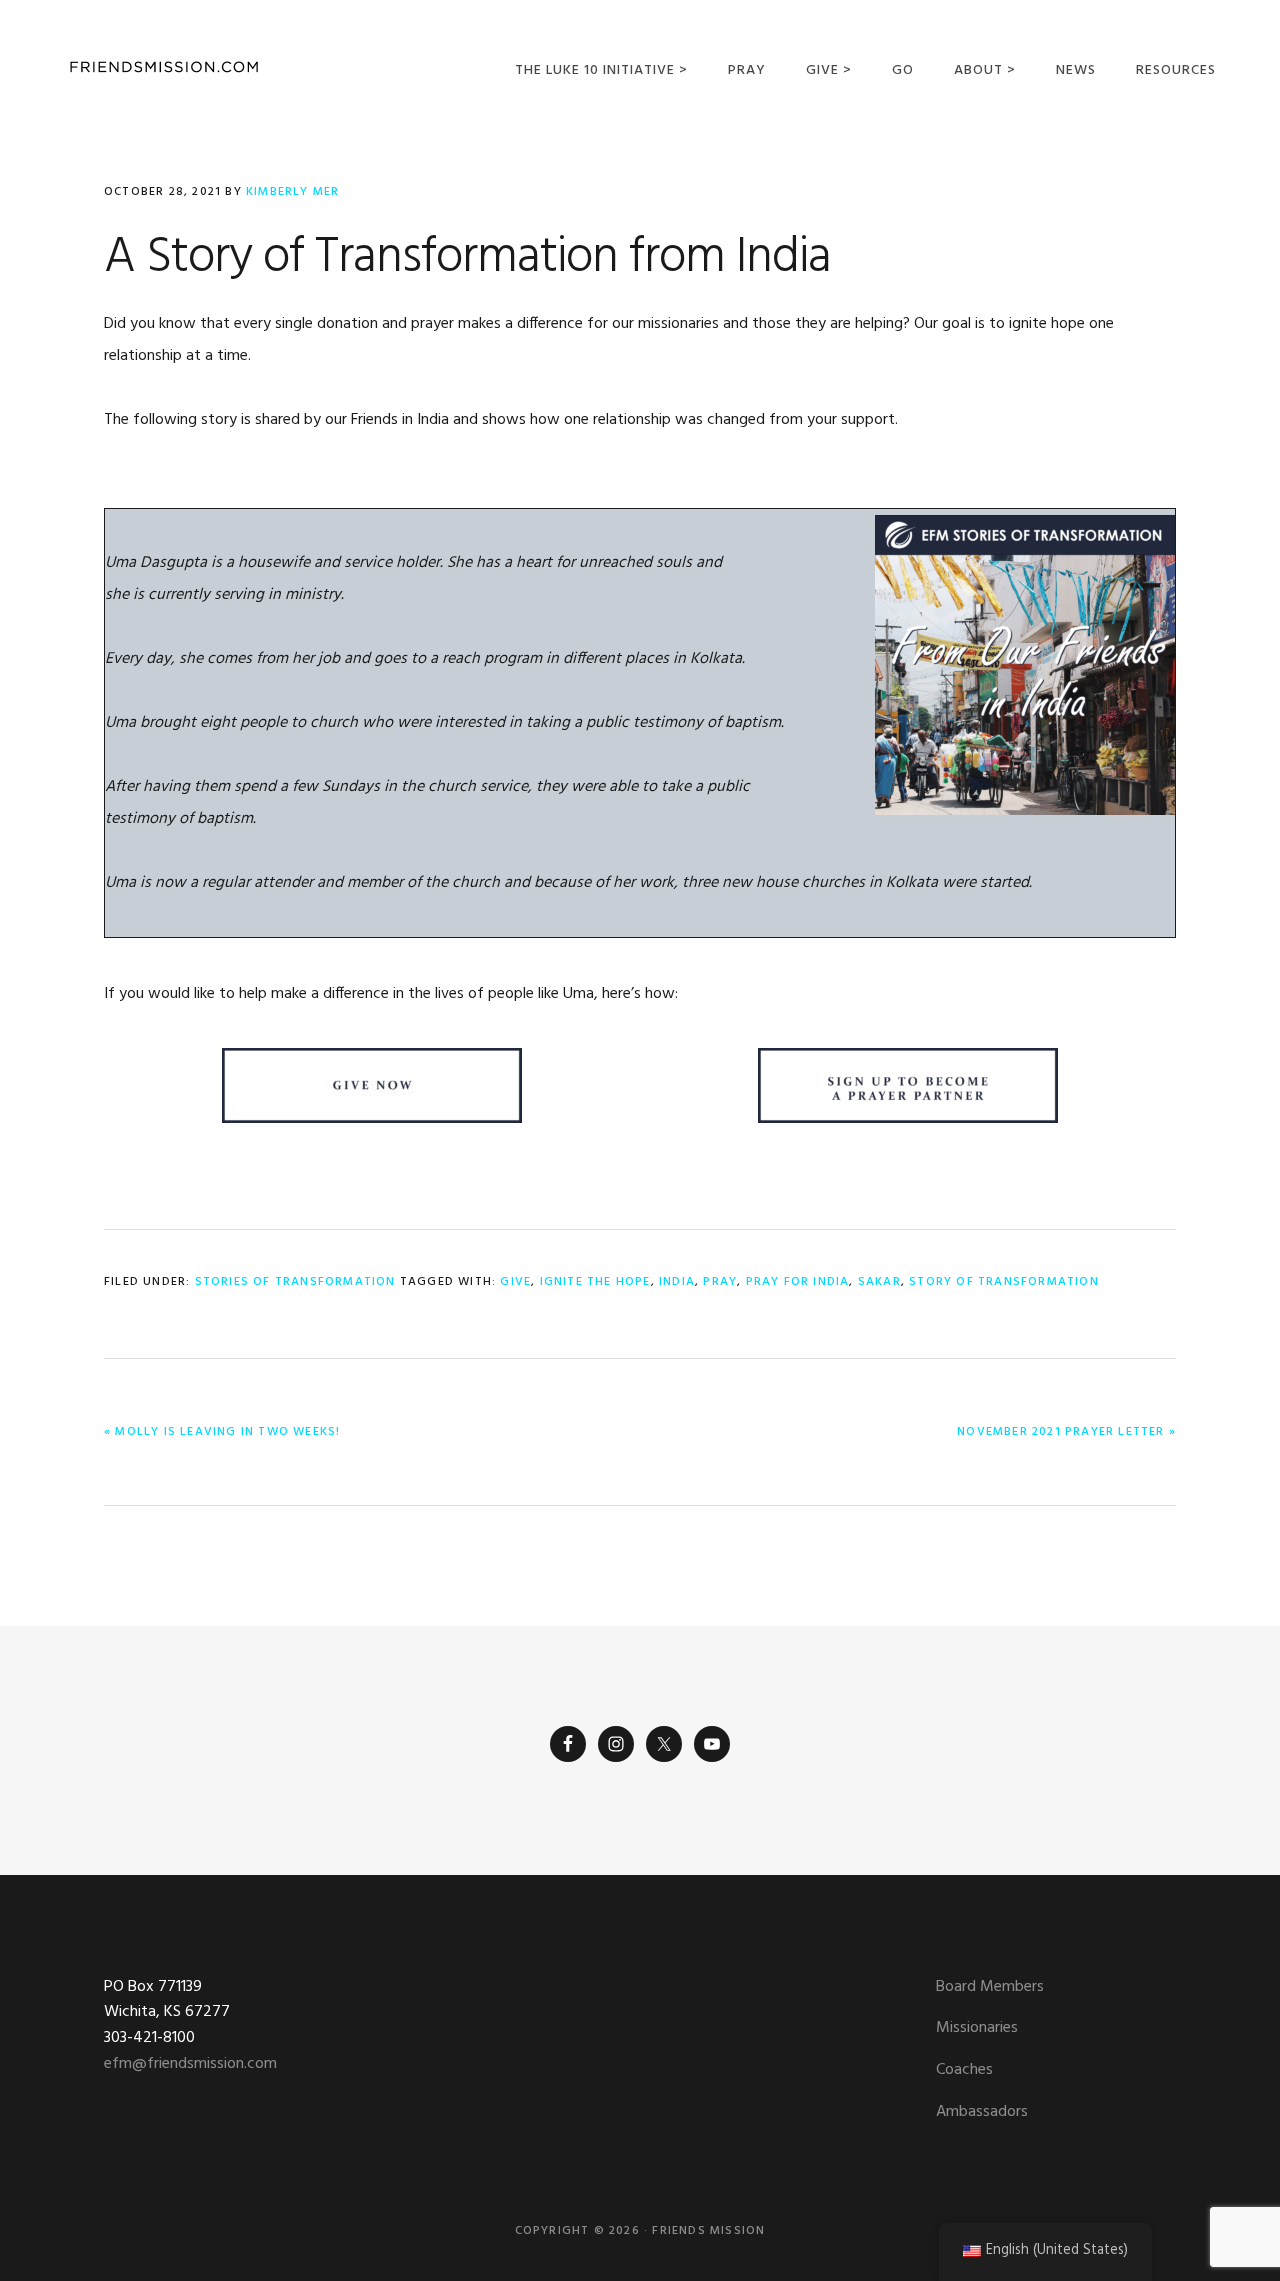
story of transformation (1004, 1282)
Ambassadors (982, 2112)
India (677, 1282)
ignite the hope (595, 1282)
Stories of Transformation (295, 1282)
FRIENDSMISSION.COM (164, 67)
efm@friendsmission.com (190, 2064)
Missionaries (977, 2028)
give (515, 1282)
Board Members (990, 1987)
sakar (879, 1282)
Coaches (964, 2070)
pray (720, 1282)
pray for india (798, 1282)
